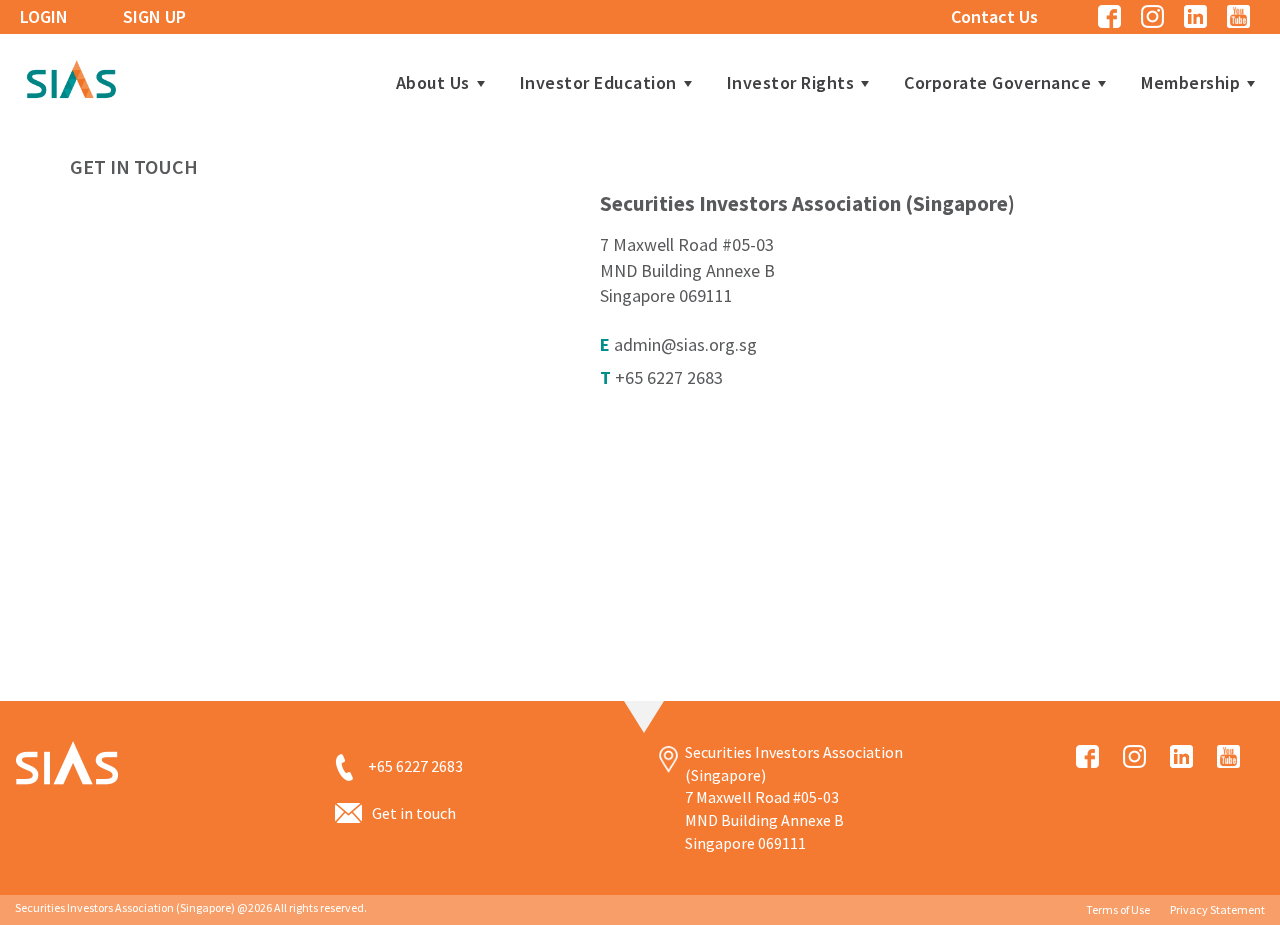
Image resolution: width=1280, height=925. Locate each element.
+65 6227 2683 (669, 377)
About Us (433, 83)
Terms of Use (1118, 909)
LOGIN (44, 16)
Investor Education (598, 83)
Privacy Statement (1217, 909)
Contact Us (994, 16)
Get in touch (414, 813)
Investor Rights (791, 83)
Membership (1190, 83)
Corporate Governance (997, 83)
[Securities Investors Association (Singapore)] (71, 76)
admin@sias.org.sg (685, 344)
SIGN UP (154, 16)
